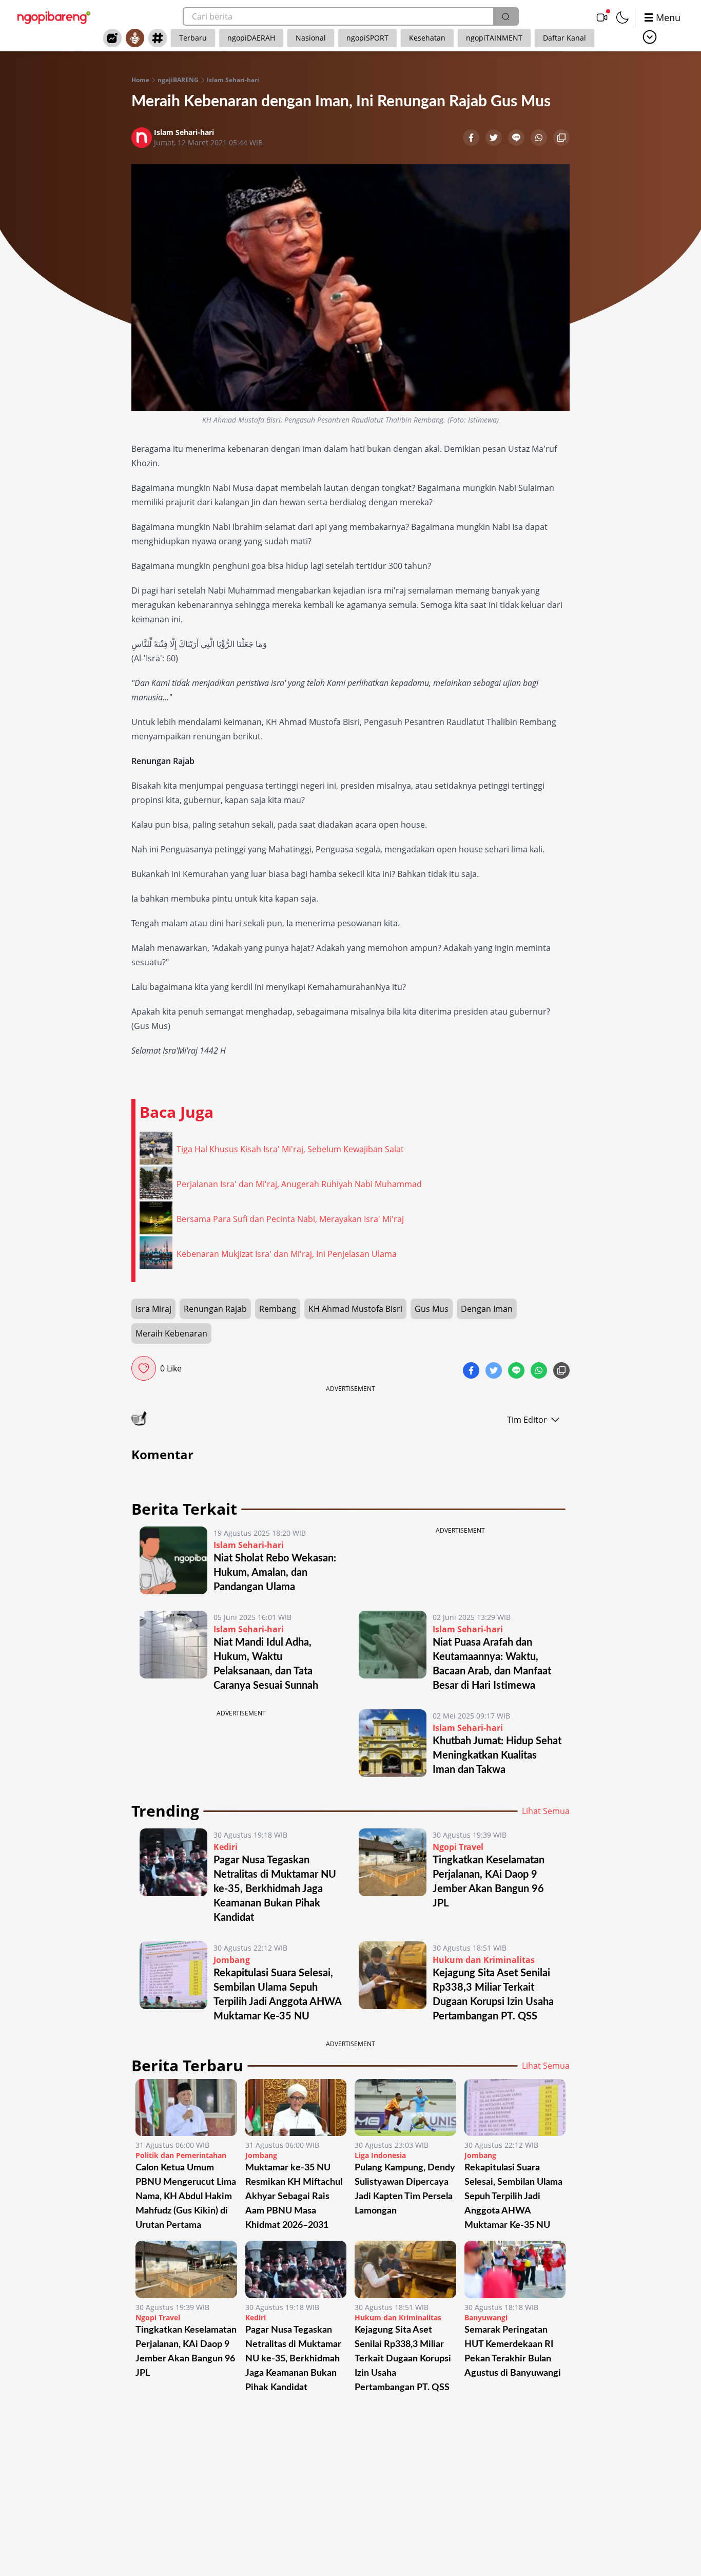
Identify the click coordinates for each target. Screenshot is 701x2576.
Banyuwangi (486, 2317)
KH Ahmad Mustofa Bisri (355, 1309)
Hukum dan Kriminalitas (484, 1960)
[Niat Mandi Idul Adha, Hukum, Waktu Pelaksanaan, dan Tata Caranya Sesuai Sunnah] (173, 1652)
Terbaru (193, 38)
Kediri (226, 1847)
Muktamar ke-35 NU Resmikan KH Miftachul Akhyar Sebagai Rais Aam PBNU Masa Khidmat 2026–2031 (294, 2197)
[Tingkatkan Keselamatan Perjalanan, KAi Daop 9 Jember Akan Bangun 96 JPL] (393, 1877)
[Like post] (144, 1368)
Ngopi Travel (458, 1847)
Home (140, 80)
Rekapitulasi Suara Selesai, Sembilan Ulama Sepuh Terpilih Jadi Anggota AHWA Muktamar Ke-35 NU (513, 2197)
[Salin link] (561, 139)
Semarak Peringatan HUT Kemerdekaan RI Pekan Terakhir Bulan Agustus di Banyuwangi (513, 2352)
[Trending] (112, 38)
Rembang (278, 1309)
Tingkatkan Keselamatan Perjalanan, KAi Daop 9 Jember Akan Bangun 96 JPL (186, 2352)
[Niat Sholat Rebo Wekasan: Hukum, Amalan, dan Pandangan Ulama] (173, 1560)
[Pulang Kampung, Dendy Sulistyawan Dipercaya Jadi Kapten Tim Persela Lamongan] (405, 2107)
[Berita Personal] (135, 38)
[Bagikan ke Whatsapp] (540, 139)
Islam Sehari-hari (233, 80)
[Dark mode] (622, 17)
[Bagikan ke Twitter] (495, 139)
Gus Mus (432, 1309)
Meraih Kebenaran (171, 1333)
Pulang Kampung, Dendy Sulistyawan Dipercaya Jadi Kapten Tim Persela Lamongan (405, 2189)
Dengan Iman (487, 1309)
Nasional (311, 38)
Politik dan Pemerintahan (181, 2155)
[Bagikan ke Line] (517, 139)
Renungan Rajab (215, 1309)
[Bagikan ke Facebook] (472, 139)
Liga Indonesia (380, 2155)
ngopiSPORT (367, 38)
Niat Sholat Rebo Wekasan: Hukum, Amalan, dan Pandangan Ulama (275, 1573)
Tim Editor (527, 1420)
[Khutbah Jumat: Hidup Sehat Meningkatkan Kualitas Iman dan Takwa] (393, 1743)
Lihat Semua (546, 1811)
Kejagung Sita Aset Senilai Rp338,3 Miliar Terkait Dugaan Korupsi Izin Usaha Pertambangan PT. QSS (403, 2359)
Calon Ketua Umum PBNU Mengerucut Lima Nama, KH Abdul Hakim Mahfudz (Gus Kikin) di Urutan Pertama (186, 2197)
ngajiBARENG (178, 80)
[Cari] (505, 16)
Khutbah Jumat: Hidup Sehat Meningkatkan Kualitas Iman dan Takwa (497, 1756)
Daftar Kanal (564, 38)
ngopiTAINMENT (494, 38)
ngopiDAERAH (251, 38)
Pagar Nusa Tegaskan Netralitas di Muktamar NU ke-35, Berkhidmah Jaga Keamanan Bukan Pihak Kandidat (275, 1889)
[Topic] (158, 38)
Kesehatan (427, 38)
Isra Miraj (153, 1309)
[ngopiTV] (602, 17)
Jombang (232, 1960)
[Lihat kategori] (650, 37)
